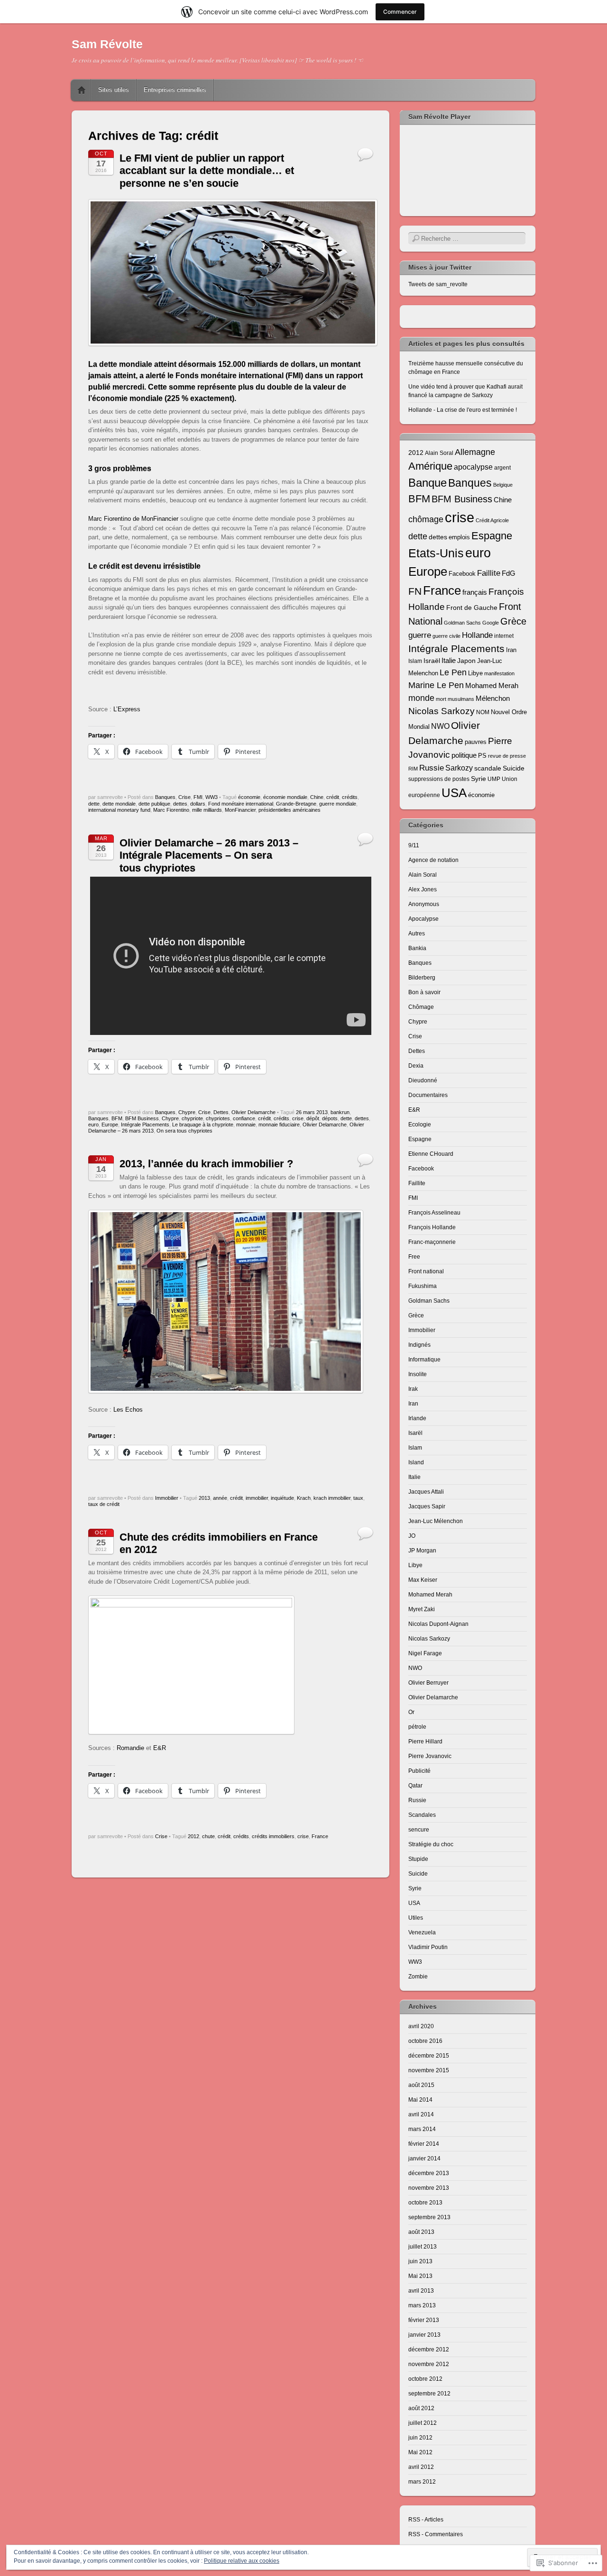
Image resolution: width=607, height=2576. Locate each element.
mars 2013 (422, 2305)
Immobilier (167, 1498)
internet (504, 636)
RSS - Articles (426, 2520)
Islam (415, 661)
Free (414, 1257)
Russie (432, 768)
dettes (180, 804)
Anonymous (424, 904)
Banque (428, 483)
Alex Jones (423, 889)
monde (421, 698)
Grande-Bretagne (296, 804)
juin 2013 (420, 2261)
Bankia (417, 948)
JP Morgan (422, 1551)
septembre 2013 (429, 2217)
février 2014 (424, 2144)
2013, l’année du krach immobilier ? (206, 1164)
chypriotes (218, 1118)
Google (491, 623)
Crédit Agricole (492, 520)
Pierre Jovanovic (430, 1756)
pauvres (476, 742)
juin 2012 (420, 2438)
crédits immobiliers (273, 1836)
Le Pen (453, 672)
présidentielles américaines (290, 810)
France (320, 1836)
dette (94, 804)
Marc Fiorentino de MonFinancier (133, 519)
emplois (459, 537)
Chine (317, 797)
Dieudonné (423, 1080)
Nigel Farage (425, 1653)
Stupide (418, 1859)
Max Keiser (423, 1580)
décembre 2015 (429, 2056)
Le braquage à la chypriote (203, 1125)
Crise (184, 797)
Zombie (418, 1977)
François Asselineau (434, 1213)
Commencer (400, 12)
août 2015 (421, 2085)
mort (441, 699)
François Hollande (432, 1227)
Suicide (514, 768)
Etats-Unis (436, 553)
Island (416, 1462)
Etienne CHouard (431, 1154)
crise (298, 1118)
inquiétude (282, 1498)
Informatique (424, 1360)
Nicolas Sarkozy (441, 711)
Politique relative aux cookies (242, 2561)
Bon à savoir (424, 992)
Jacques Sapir (427, 1506)
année (220, 1498)
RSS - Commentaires (436, 2534)
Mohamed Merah (492, 686)
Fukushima (423, 1286)
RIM (413, 769)
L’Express (127, 709)
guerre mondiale (338, 804)
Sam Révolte (107, 44)
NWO (440, 726)
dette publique (154, 804)
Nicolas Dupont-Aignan (438, 1624)
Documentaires (428, 1095)
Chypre (187, 1112)
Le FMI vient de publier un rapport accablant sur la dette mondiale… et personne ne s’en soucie (207, 171)
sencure (419, 1830)
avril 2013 (421, 2291)
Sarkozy (459, 768)
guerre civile (446, 636)
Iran (511, 650)
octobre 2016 (425, 2041)
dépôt (313, 1118)
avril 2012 (421, 2467)
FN (415, 591)
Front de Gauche (472, 608)
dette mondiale (119, 804)
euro (93, 1125)
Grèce (513, 621)
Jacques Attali (426, 1492)
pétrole (417, 1727)
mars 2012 (422, 2482)
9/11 (414, 845)
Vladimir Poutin (428, 1947)
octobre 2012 (425, 2379)
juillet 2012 (423, 2423)
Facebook (462, 574)
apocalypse (473, 467)
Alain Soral (439, 453)
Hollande (477, 635)
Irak (413, 1389)
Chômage (421, 1007)
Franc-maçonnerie (432, 1242)
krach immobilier (332, 1498)
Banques (165, 797)
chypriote (192, 1118)
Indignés (419, 1345)
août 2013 (421, 2232)
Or (411, 1712)
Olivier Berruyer (428, 1683)
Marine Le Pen (436, 685)
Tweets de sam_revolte (438, 284)
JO (412, 1536)
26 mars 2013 (312, 1112)
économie (249, 797)
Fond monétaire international (241, 804)
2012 (193, 1836)
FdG (509, 573)
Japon (466, 661)
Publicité (419, 1771)
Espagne (492, 536)
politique (464, 755)
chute (208, 1836)
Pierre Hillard (425, 1742)
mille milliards (207, 810)
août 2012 (421, 2408)
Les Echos (128, 1410)
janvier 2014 (424, 2159)
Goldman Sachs (462, 623)
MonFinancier (240, 810)
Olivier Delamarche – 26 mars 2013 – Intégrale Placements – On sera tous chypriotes (209, 855)
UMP (494, 779)
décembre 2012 (429, 2349)
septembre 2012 (429, 2394)
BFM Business (142, 1118)
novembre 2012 (429, 2364)
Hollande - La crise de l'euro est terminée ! (463, 410)
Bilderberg (422, 978)
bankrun (340, 1112)
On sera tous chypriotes (184, 1131)
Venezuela (422, 1932)
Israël (432, 661)
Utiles (416, 1918)
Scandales (422, 1815)
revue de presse (507, 756)
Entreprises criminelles (175, 90)
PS (482, 756)
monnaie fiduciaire (279, 1125)
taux (358, 1498)
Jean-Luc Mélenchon (436, 1521)
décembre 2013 (429, 2173)
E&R (160, 1748)
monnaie (246, 1125)
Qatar (415, 1786)
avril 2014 (421, 2114)
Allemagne (475, 452)
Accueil (82, 90)
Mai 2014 (420, 2100)
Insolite (418, 1374)
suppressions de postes (439, 779)
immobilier (257, 1498)
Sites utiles (114, 90)
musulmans (461, 699)
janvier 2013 (424, 2335)
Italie (449, 661)
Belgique (503, 485)
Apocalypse (423, 919)
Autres (417, 934)
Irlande (417, 1418)
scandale (488, 768)
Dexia (416, 1066)
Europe (110, 1125)
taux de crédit (104, 1504)
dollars (198, 804)
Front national (426, 1271)
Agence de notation (433, 860)
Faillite (489, 573)
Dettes (221, 1112)
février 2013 (424, 2320)
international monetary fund (119, 810)
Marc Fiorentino (171, 810)
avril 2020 (421, 2026)
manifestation (499, 673)
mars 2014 (422, 2129)
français (475, 592)
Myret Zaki (422, 1609)
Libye (475, 673)
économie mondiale (285, 797)
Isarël (415, 1433)
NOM (483, 712)
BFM (117, 1118)
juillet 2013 (423, 2247)
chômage (426, 519)
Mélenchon (493, 698)
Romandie (130, 1748)
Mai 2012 (420, 2452)
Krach (304, 1498)
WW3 (212, 797)
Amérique (430, 466)
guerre (420, 635)
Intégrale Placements (145, 1125)
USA (454, 793)
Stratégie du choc (431, 1844)
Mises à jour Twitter (440, 267)
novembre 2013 (429, 2188)
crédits (350, 797)
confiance (244, 1118)
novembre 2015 (429, 2070)
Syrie (478, 779)
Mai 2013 (420, 2276)
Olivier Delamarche (253, 1112)
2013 (204, 1498)
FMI (198, 797)
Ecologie (420, 1125)
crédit (333, 797)
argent (502, 467)
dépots (330, 1118)
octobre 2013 (425, 2203)
